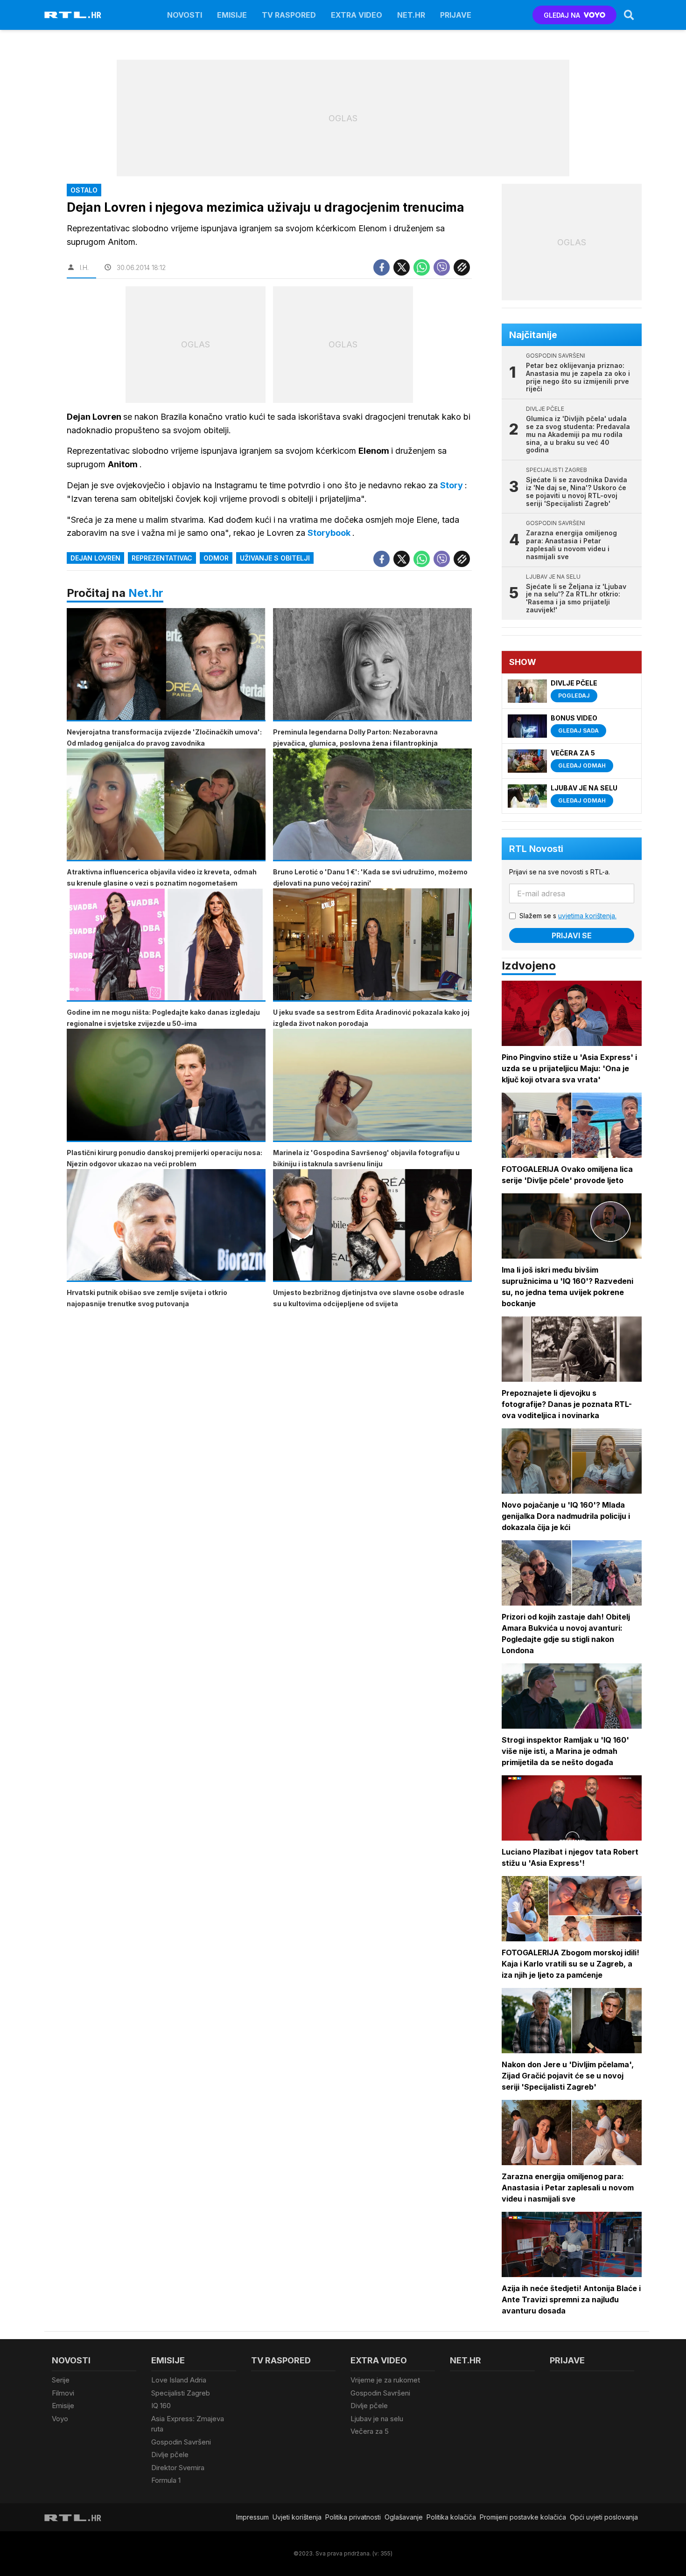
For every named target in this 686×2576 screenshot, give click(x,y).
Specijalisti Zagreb (181, 2393)
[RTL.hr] (73, 15)
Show (523, 662)
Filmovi (63, 2393)
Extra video (357, 15)
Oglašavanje (404, 2517)
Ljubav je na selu (377, 2419)
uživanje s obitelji (275, 558)
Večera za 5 (370, 2431)
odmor (216, 558)
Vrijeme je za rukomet (385, 2380)
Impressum (252, 2517)
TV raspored (289, 15)
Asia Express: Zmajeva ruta (188, 2424)
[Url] (462, 267)
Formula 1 (166, 2480)
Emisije (232, 15)
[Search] (629, 15)
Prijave (456, 15)
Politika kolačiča (451, 2517)
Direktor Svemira (178, 2468)
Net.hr (146, 593)
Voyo (60, 2419)
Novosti (185, 15)
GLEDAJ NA (562, 15)
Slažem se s (568, 916)
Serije (61, 2380)
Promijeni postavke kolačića (523, 2517)
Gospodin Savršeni (181, 2442)
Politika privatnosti (353, 2517)
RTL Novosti (536, 849)
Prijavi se (572, 935)
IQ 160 (161, 2406)
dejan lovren (95, 558)
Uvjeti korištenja (297, 2517)
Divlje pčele (170, 2455)
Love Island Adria (179, 2380)
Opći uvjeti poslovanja (604, 2517)
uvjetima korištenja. (587, 916)
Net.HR (411, 15)
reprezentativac (162, 558)
